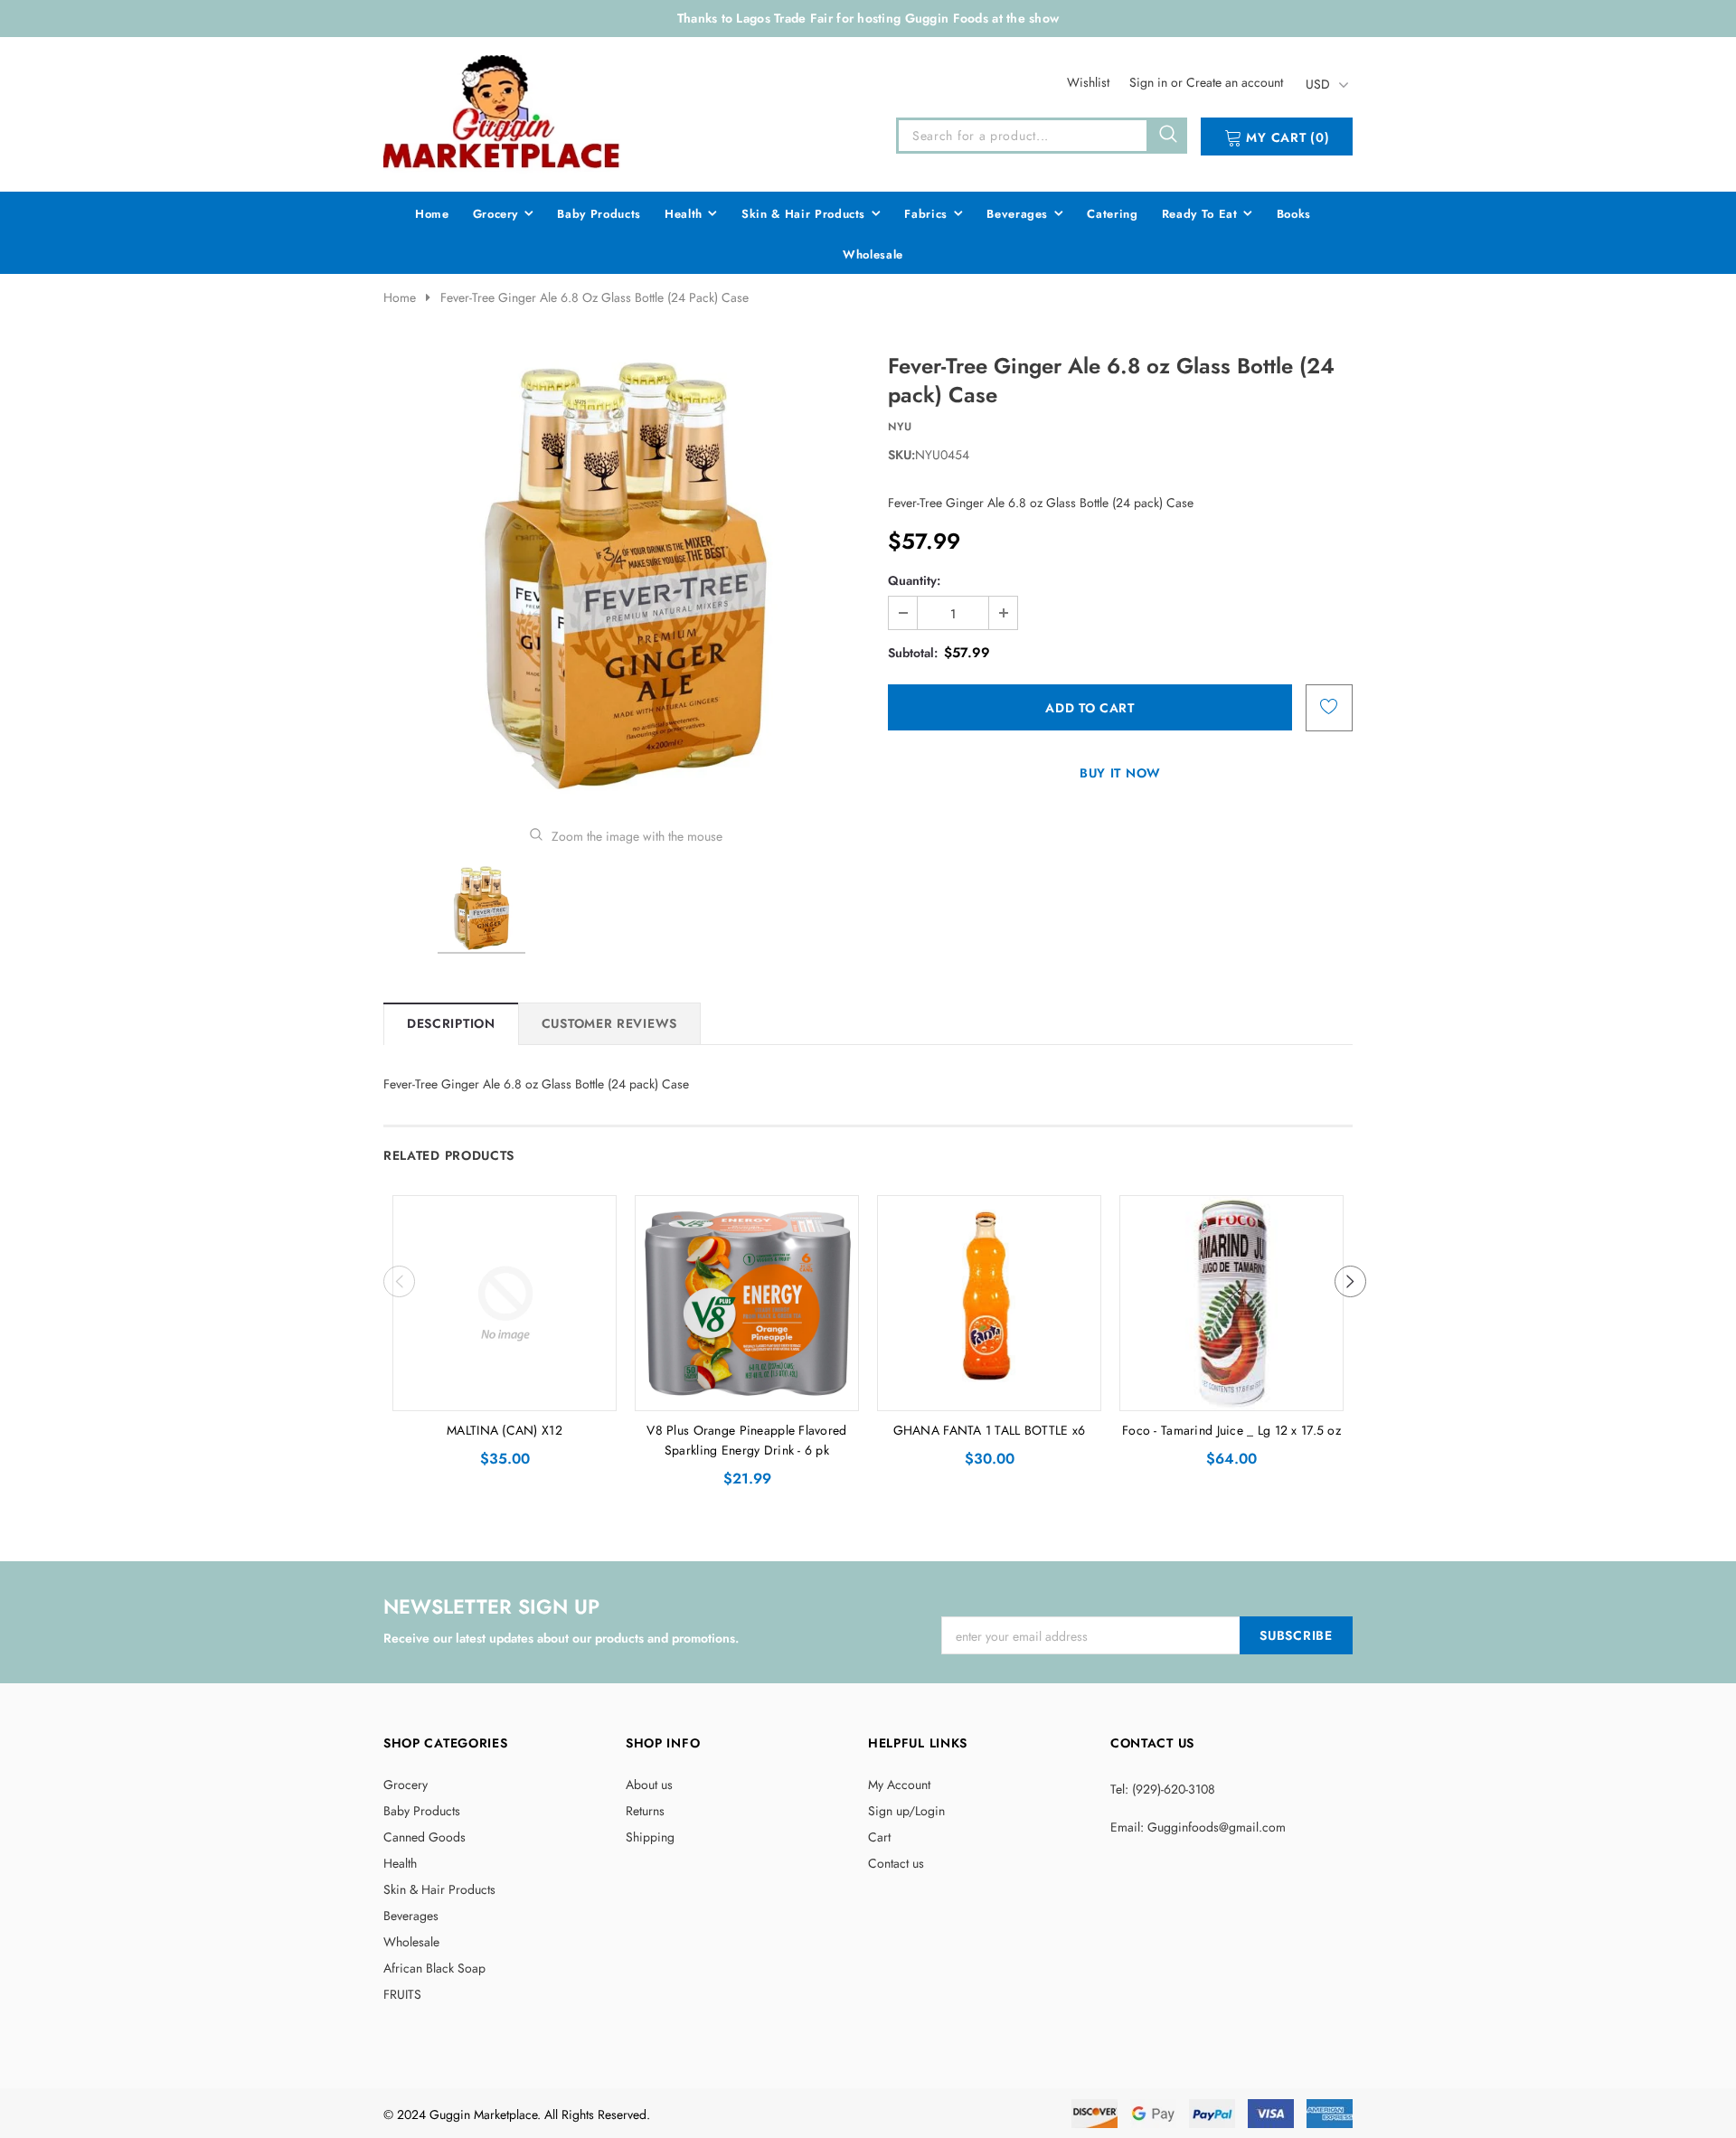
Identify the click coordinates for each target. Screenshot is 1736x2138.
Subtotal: (913, 653)
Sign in (1150, 82)
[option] (626, 576)
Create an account (1235, 82)
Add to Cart (505, 1392)
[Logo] (503, 111)
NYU (900, 427)
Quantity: (914, 580)
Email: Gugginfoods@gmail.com (1198, 1827)
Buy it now (1120, 773)
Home (400, 297)
